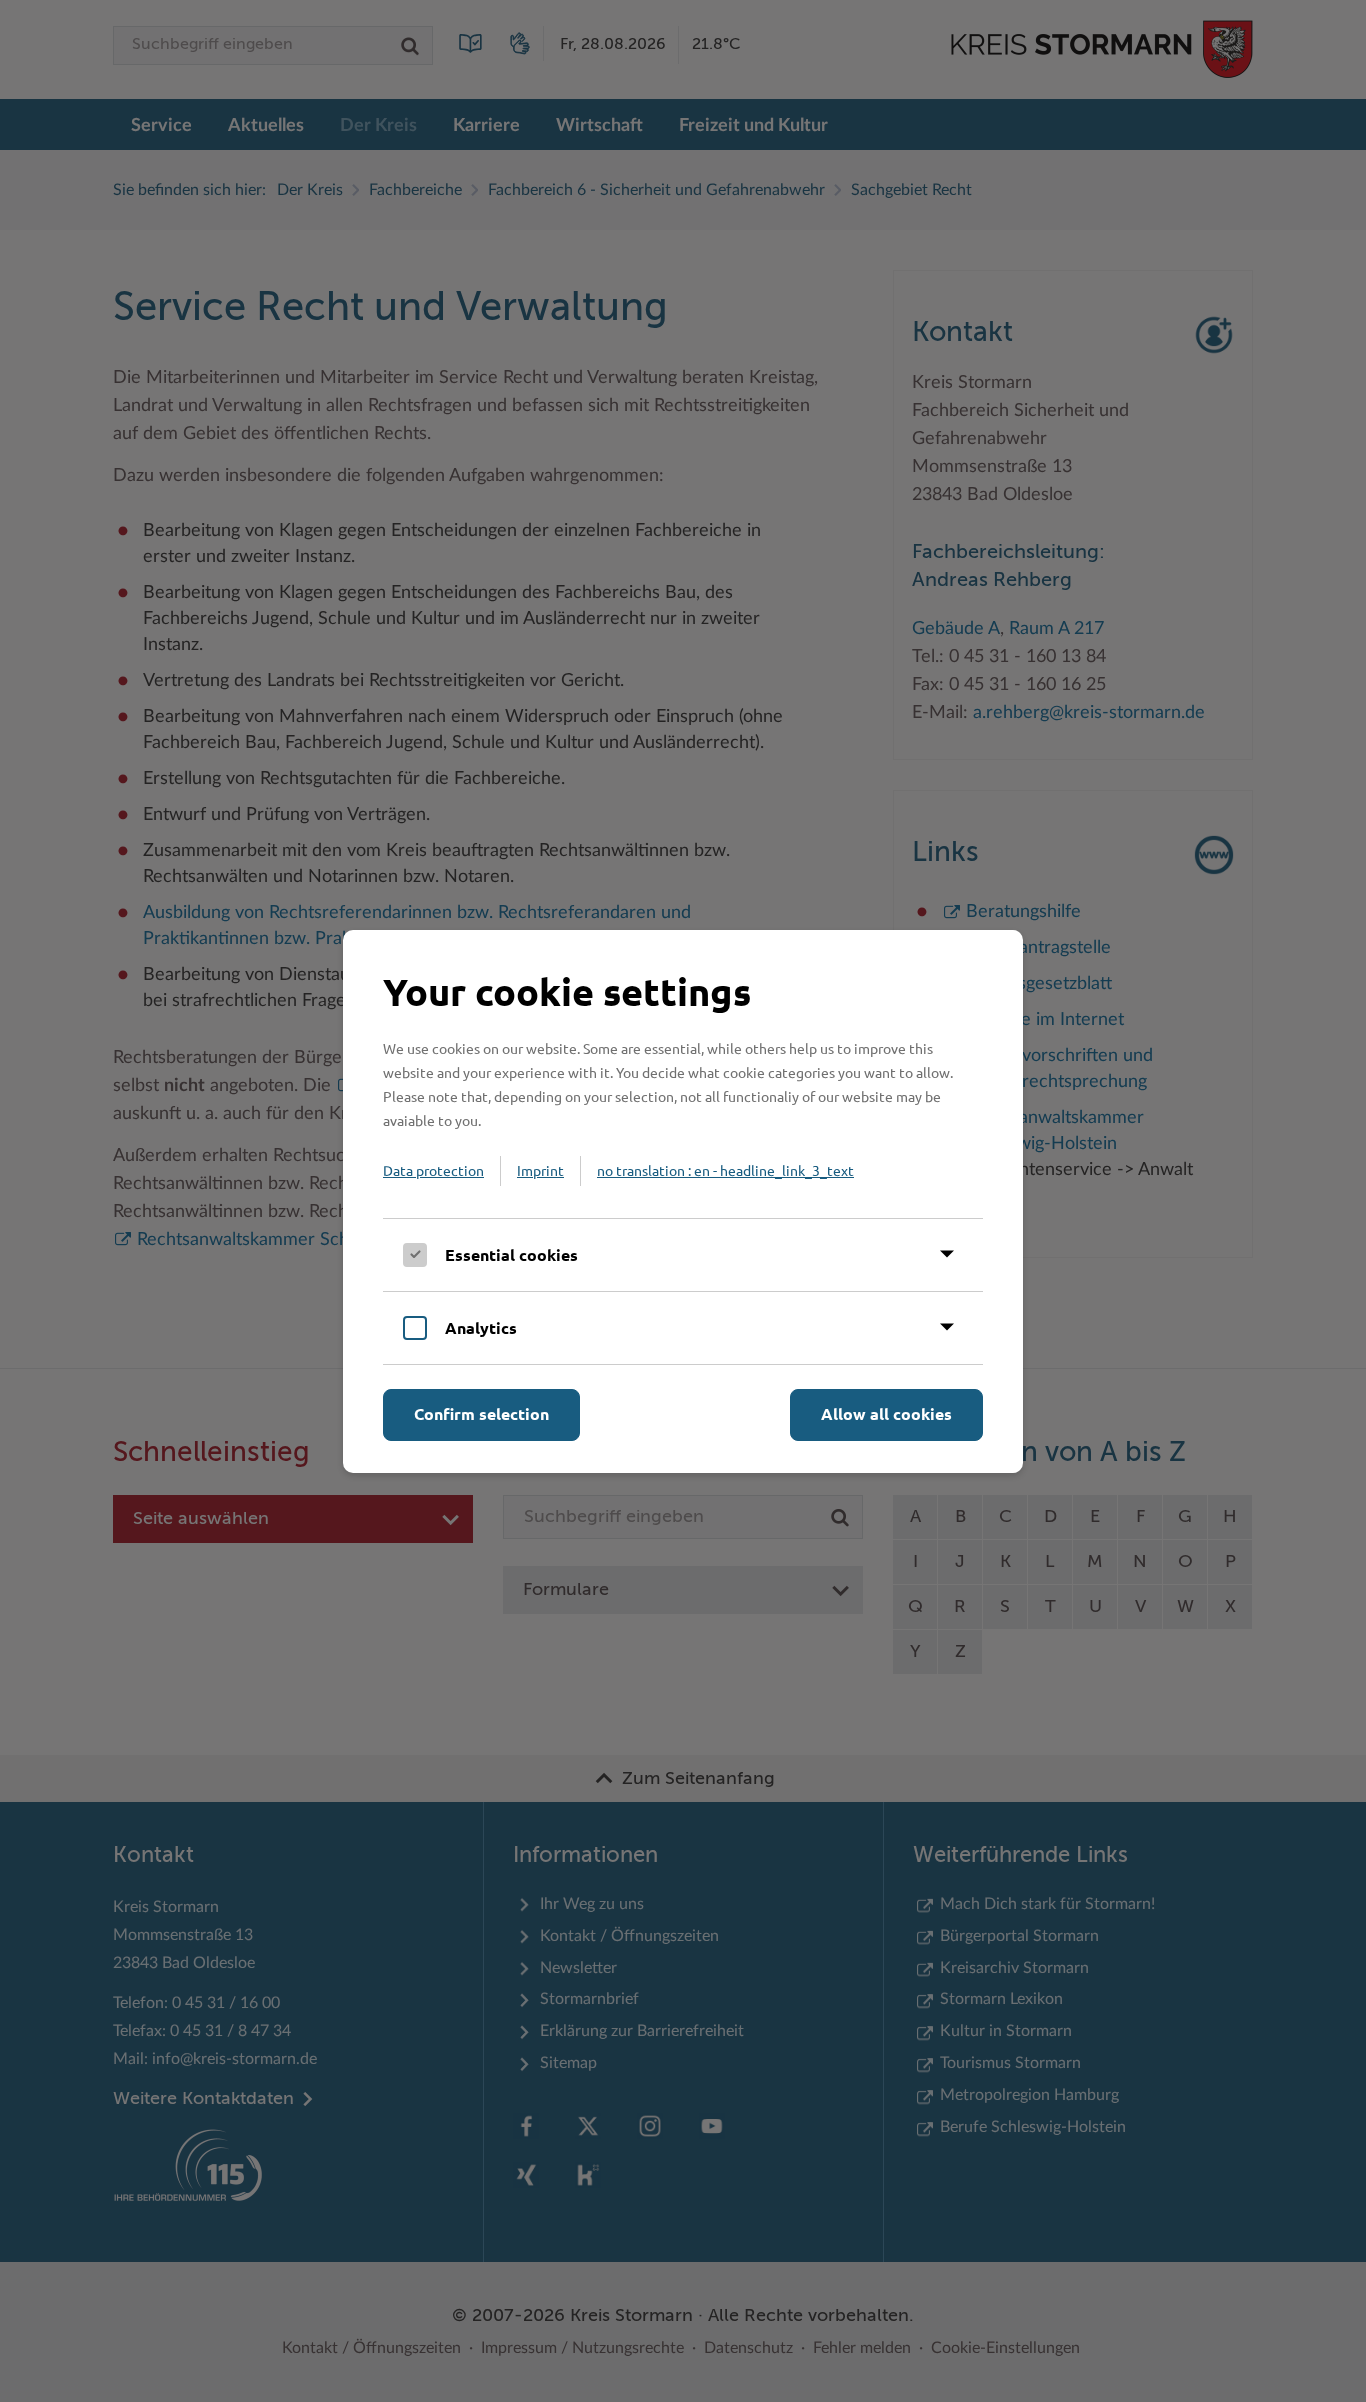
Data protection (433, 1170)
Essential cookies (511, 1254)
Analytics (481, 1327)
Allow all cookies (886, 1413)
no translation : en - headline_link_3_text (725, 1170)
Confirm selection (481, 1413)
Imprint (540, 1170)
